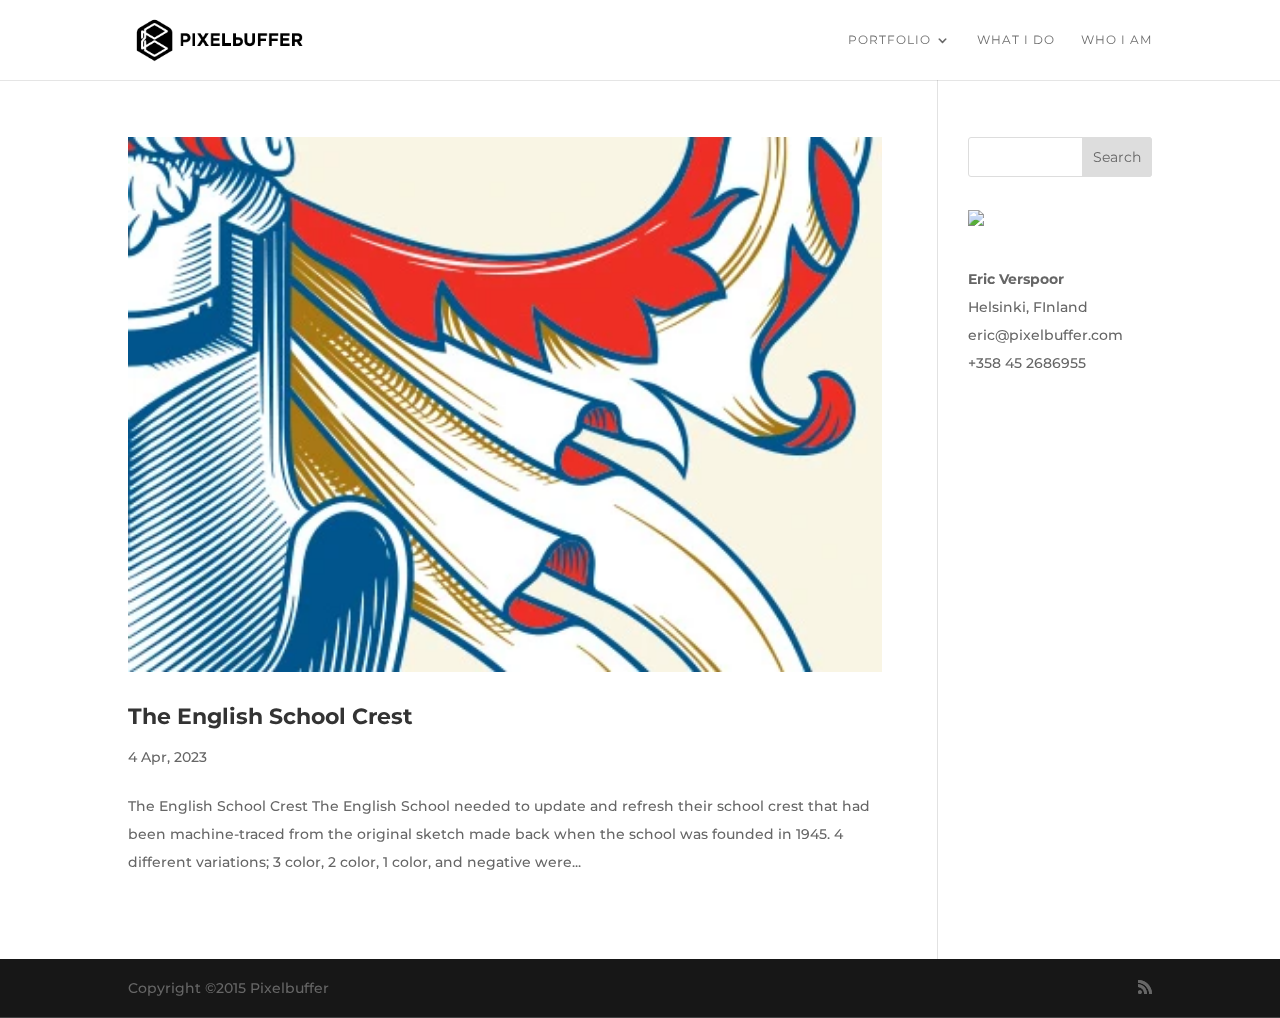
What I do (1016, 40)
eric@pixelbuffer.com (1045, 335)
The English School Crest (270, 716)
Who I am (1116, 40)
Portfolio (889, 40)
